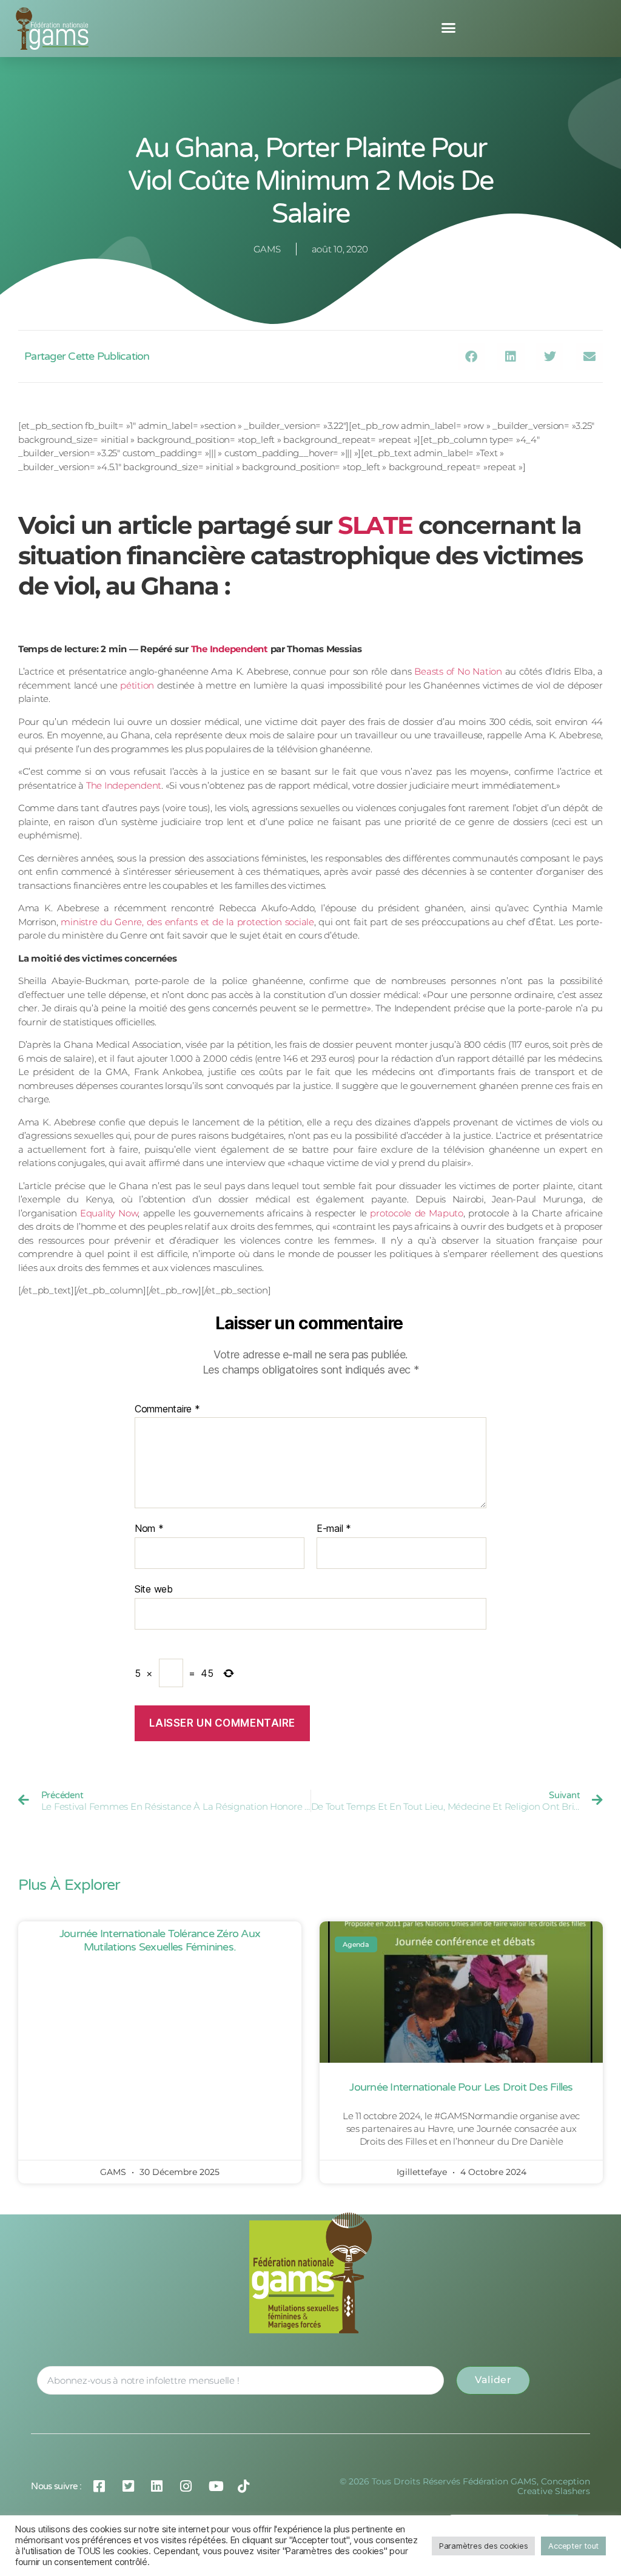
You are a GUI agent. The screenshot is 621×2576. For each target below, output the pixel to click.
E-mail (334, 1529)
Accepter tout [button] (573, 2546)
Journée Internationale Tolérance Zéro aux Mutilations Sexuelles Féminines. (160, 1940)
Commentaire (167, 1409)
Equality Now (109, 1213)
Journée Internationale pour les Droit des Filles (461, 2087)
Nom (149, 1529)
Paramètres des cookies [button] (483, 2546)
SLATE (375, 525)
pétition (137, 685)
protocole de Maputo (417, 1213)
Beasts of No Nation (458, 671)
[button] (448, 28)
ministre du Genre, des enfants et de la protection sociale (187, 922)
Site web (154, 1589)
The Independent (230, 649)
